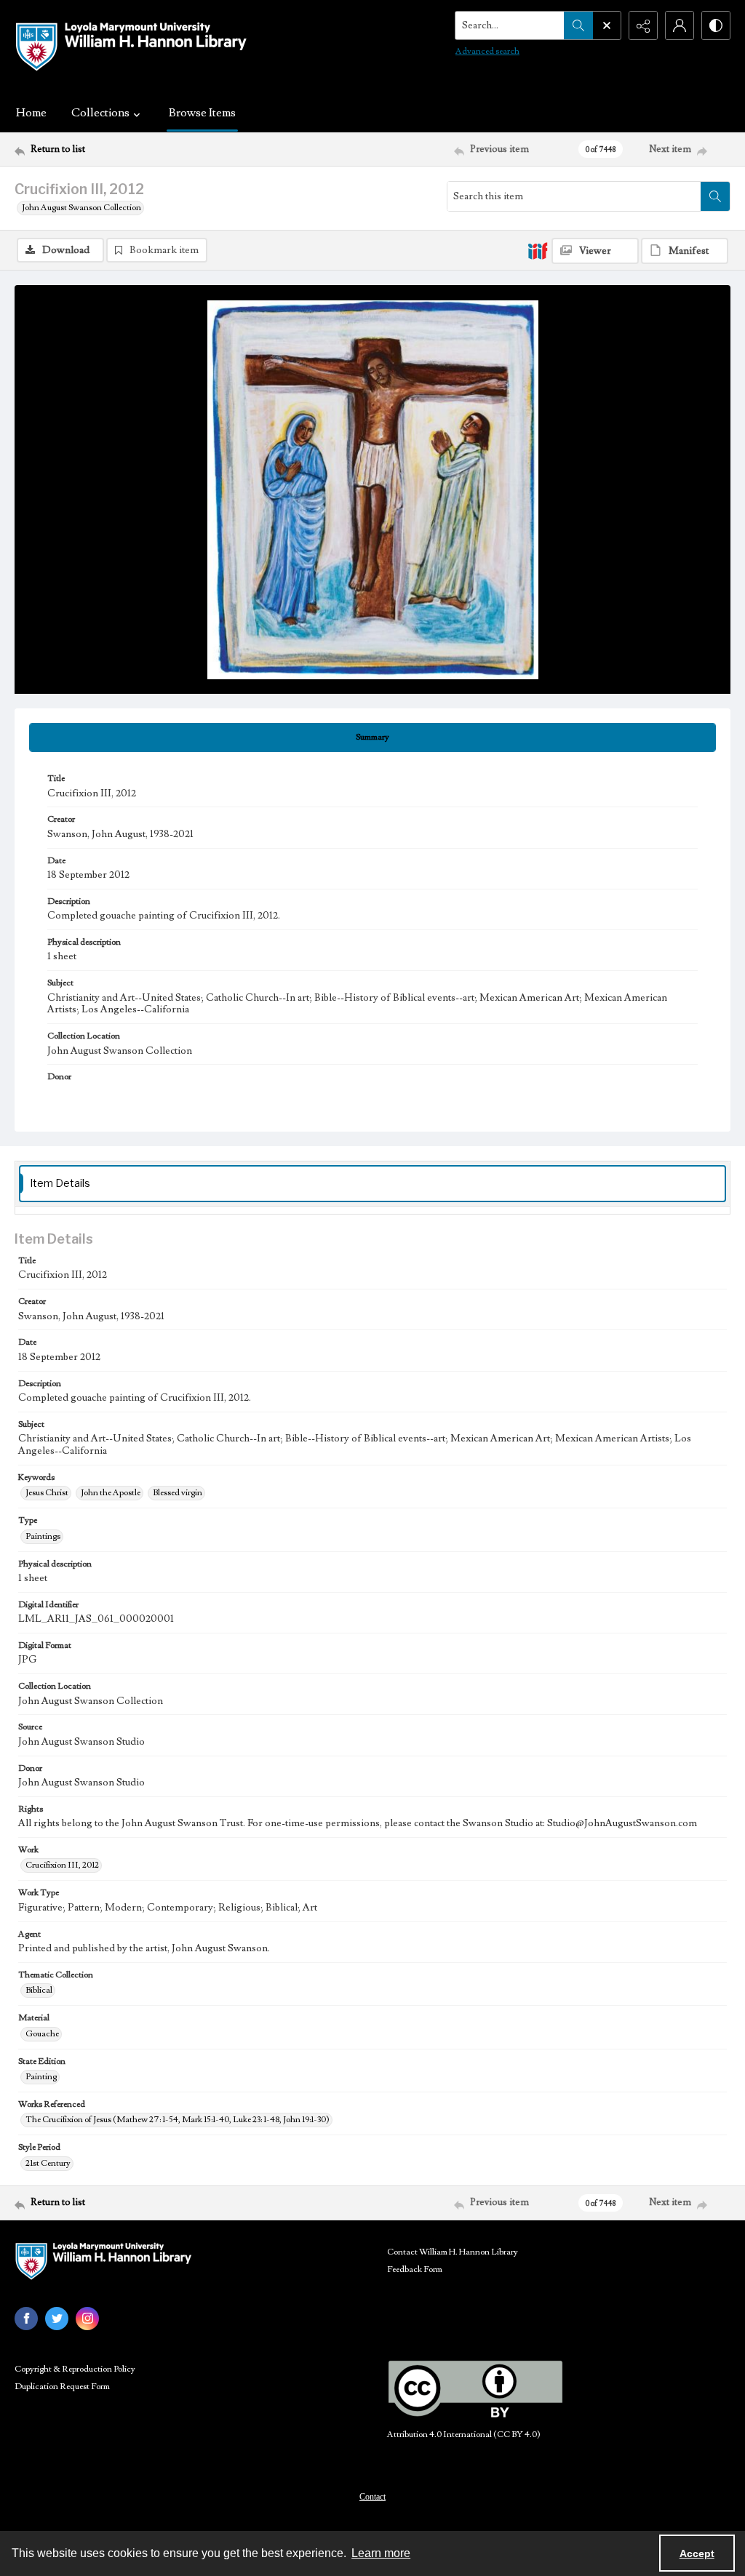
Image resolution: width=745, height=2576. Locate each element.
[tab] (372, 737)
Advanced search (487, 51)
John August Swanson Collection (81, 208)
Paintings (43, 1536)
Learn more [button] (381, 2553)
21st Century (48, 2163)
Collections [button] (100, 113)
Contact (372, 2497)
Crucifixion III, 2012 (62, 1865)
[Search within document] (715, 196)
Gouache (42, 2034)
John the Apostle (111, 1493)
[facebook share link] (26, 2319)
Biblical (39, 1990)
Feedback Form (415, 2269)
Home (31, 113)
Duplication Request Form (62, 2387)
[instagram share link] (87, 2319)
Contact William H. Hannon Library (453, 2252)
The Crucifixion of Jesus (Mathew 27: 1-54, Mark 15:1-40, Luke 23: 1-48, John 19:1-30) (178, 2120)
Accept (697, 2553)
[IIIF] (538, 250)
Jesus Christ (47, 1493)
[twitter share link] (57, 2319)
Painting (41, 2077)
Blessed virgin (178, 1493)
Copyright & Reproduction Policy (75, 2369)
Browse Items (202, 113)
